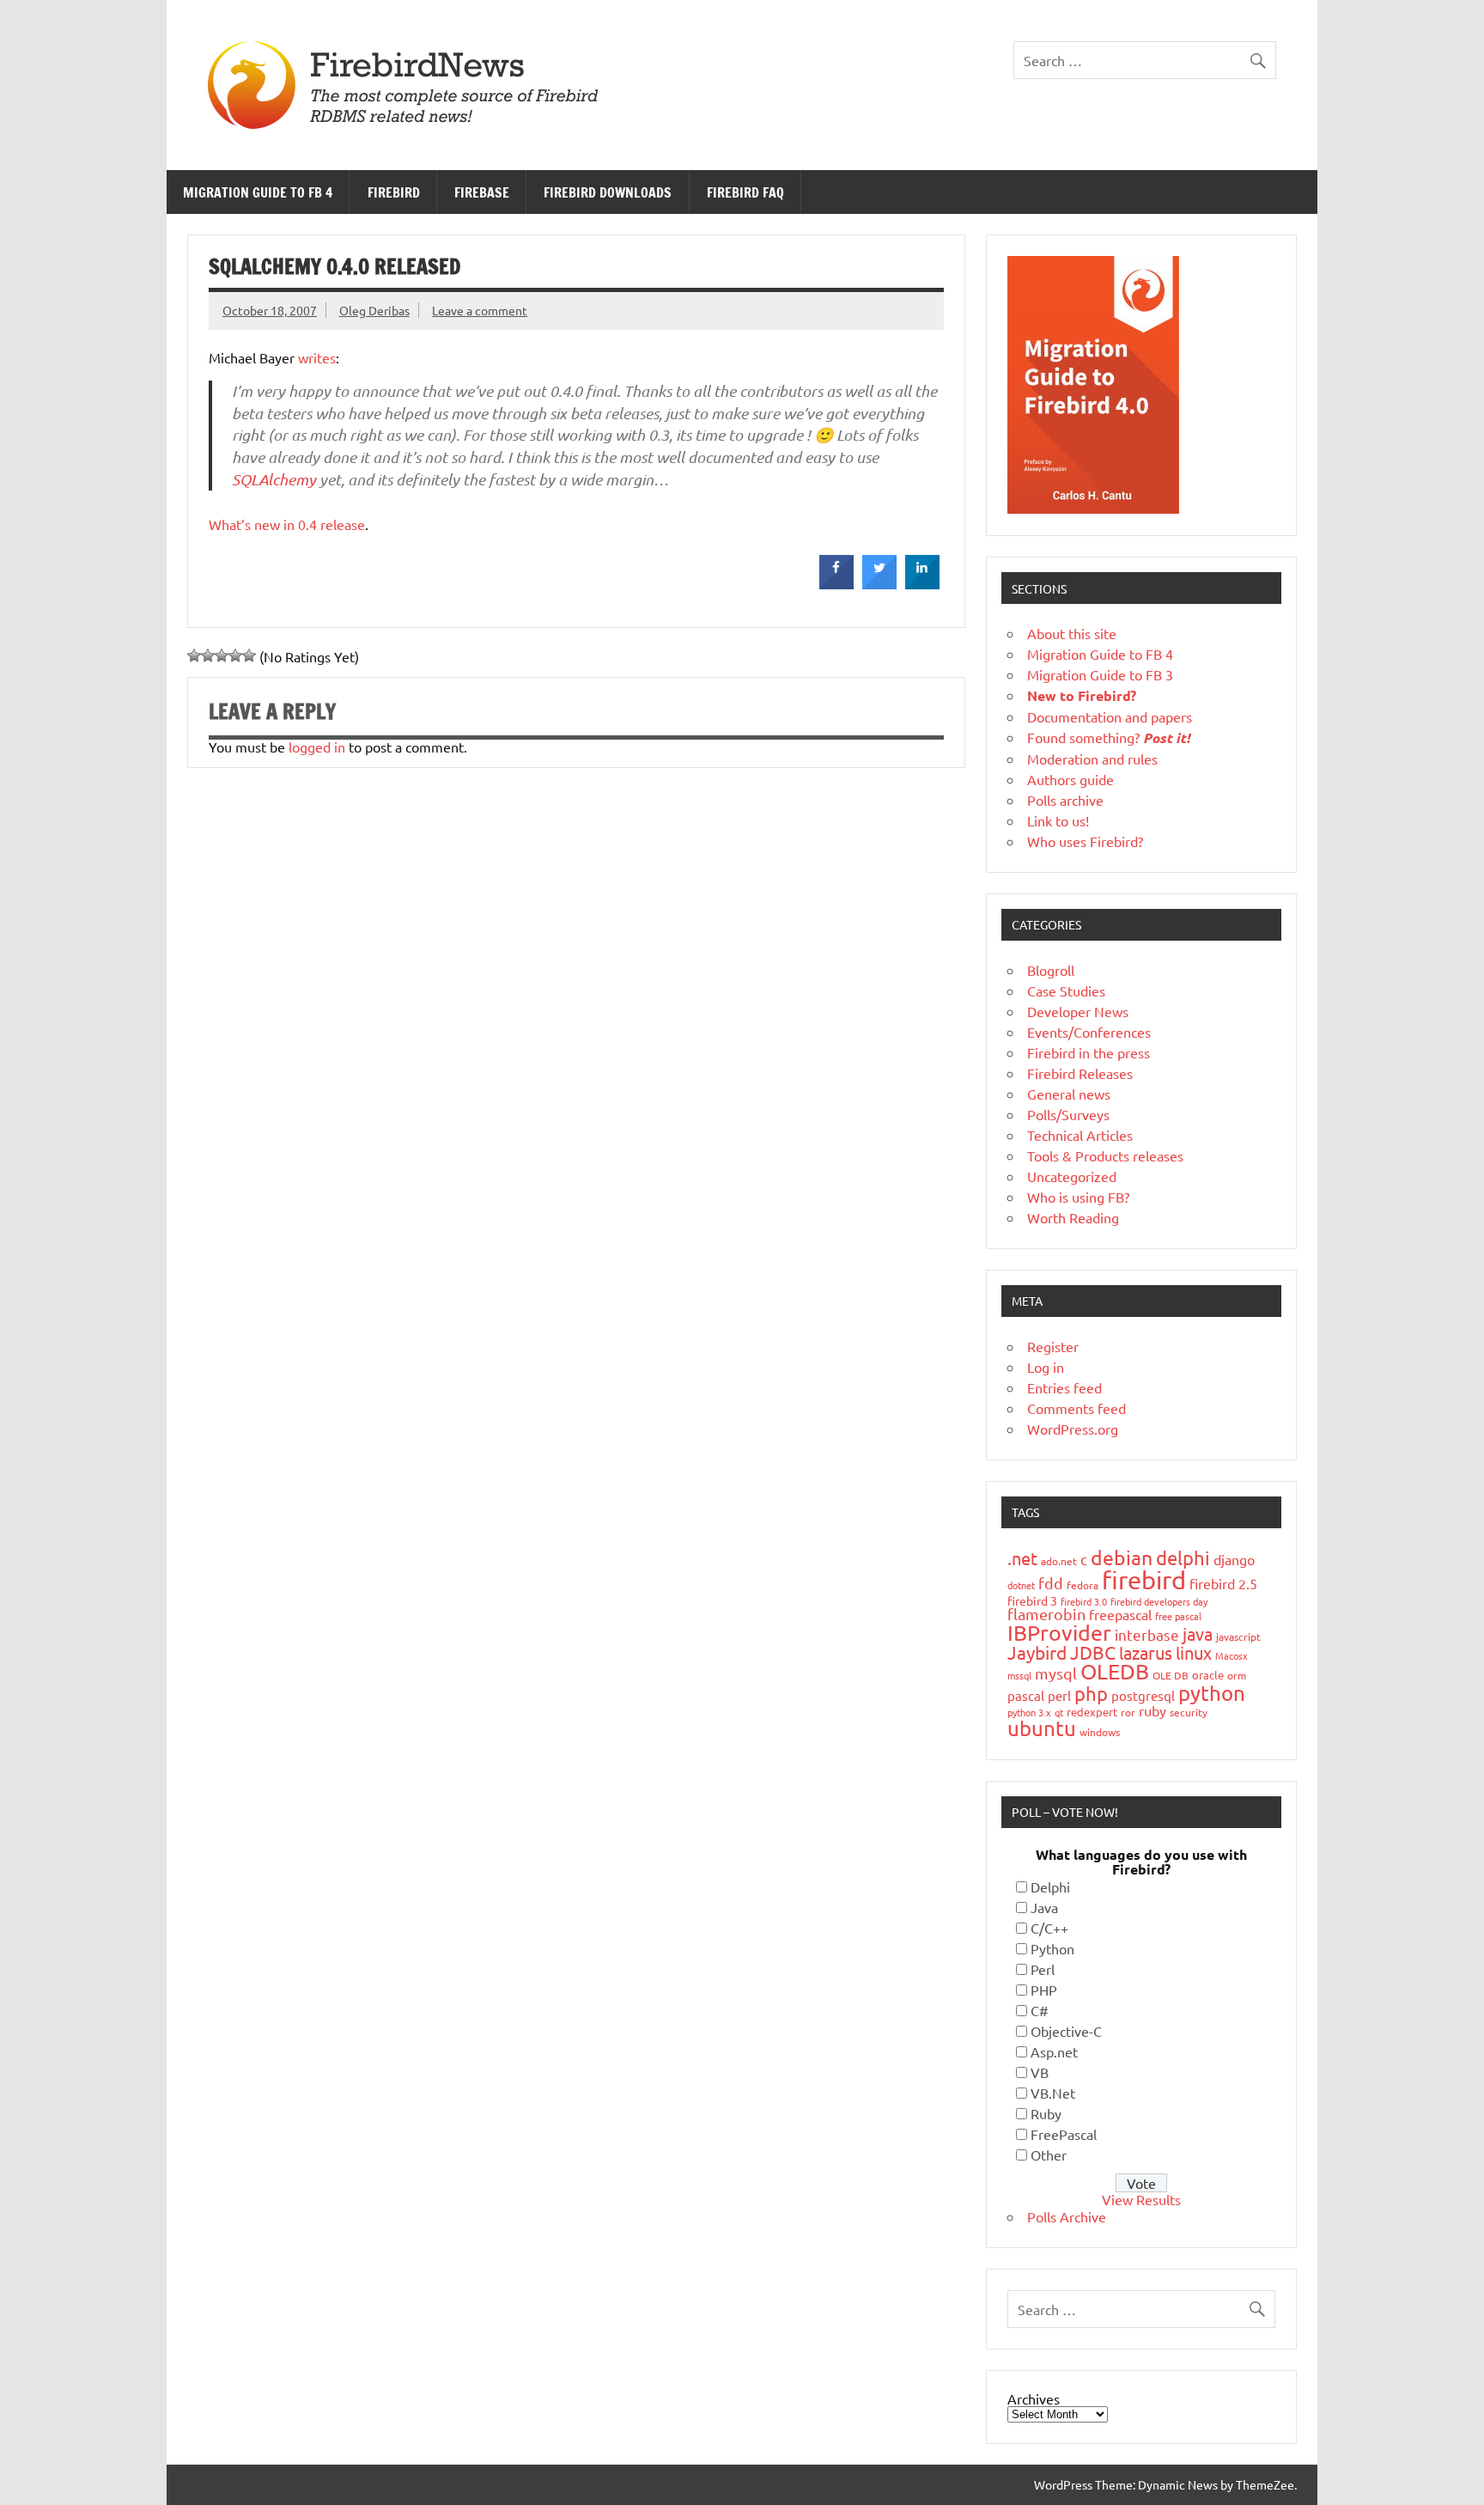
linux (1194, 1652)
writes (317, 357)
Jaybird (1037, 1652)
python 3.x (1029, 1712)
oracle (1208, 1675)
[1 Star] (194, 655)
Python (1052, 1948)
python (1212, 1693)
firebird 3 (1032, 1600)
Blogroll (1051, 970)
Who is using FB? (1078, 1197)
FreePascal (1064, 2134)
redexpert (1092, 1712)
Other (1049, 2155)
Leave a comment (480, 310)
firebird (1144, 1580)
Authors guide (1070, 779)
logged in (317, 747)
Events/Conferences (1089, 1032)
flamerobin (1046, 1614)
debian (1122, 1557)
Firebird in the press (1089, 1052)
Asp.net (1054, 2051)
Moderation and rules (1092, 759)
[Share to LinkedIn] (922, 584)
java (1198, 1633)
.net (1022, 1558)
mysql (1056, 1673)
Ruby (1046, 2113)
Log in (1046, 1367)
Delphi (1050, 1886)
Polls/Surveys (1068, 1114)
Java (1044, 1907)
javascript (1238, 1636)
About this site (1072, 633)
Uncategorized (1072, 1176)
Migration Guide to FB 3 (1100, 674)
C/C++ (1049, 1928)
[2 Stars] (208, 655)
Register (1053, 1346)
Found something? (1109, 737)
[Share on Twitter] (879, 584)
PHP (1044, 1990)
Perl (1043, 1969)
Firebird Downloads (608, 192)
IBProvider (1059, 1633)
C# (1040, 2010)
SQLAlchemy (274, 479)
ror (1128, 1712)
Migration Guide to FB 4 (258, 192)
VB (1040, 2072)
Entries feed (1064, 1387)
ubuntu (1042, 1728)
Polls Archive (1067, 2216)
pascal (1026, 1695)
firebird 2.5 (1223, 1583)
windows (1100, 1732)
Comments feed (1077, 1408)
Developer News (1078, 1011)
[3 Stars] (222, 655)
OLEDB (1115, 1671)
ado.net (1059, 1561)
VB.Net (1053, 2093)
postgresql (1143, 1695)
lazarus (1146, 1652)
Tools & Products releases (1105, 1155)
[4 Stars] (235, 655)
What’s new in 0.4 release (287, 524)
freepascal (1120, 1614)
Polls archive (1065, 800)
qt (1059, 1712)
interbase (1147, 1634)
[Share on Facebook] (836, 584)
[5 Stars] (249, 655)
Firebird (394, 192)
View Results (1141, 2199)
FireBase (482, 192)
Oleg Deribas (374, 310)
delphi (1183, 1557)
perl (1059, 1695)
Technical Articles (1080, 1135)
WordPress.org (1073, 1429)
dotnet (1021, 1585)
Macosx (1232, 1655)
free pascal (1178, 1616)
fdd (1051, 1583)
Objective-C (1066, 2031)
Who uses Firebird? (1085, 841)
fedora (1083, 1585)
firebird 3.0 (1084, 1601)
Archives (1034, 2398)
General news (1069, 1094)
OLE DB (1171, 1675)
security (1189, 1712)
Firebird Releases (1080, 1073)
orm (1237, 1675)
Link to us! (1058, 820)
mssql (1019, 1675)
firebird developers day (1159, 1601)
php (1091, 1693)
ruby (1153, 1710)
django (1234, 1559)
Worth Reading (1073, 1217)
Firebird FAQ (745, 192)
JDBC (1093, 1652)
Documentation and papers (1110, 716)
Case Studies (1066, 990)
